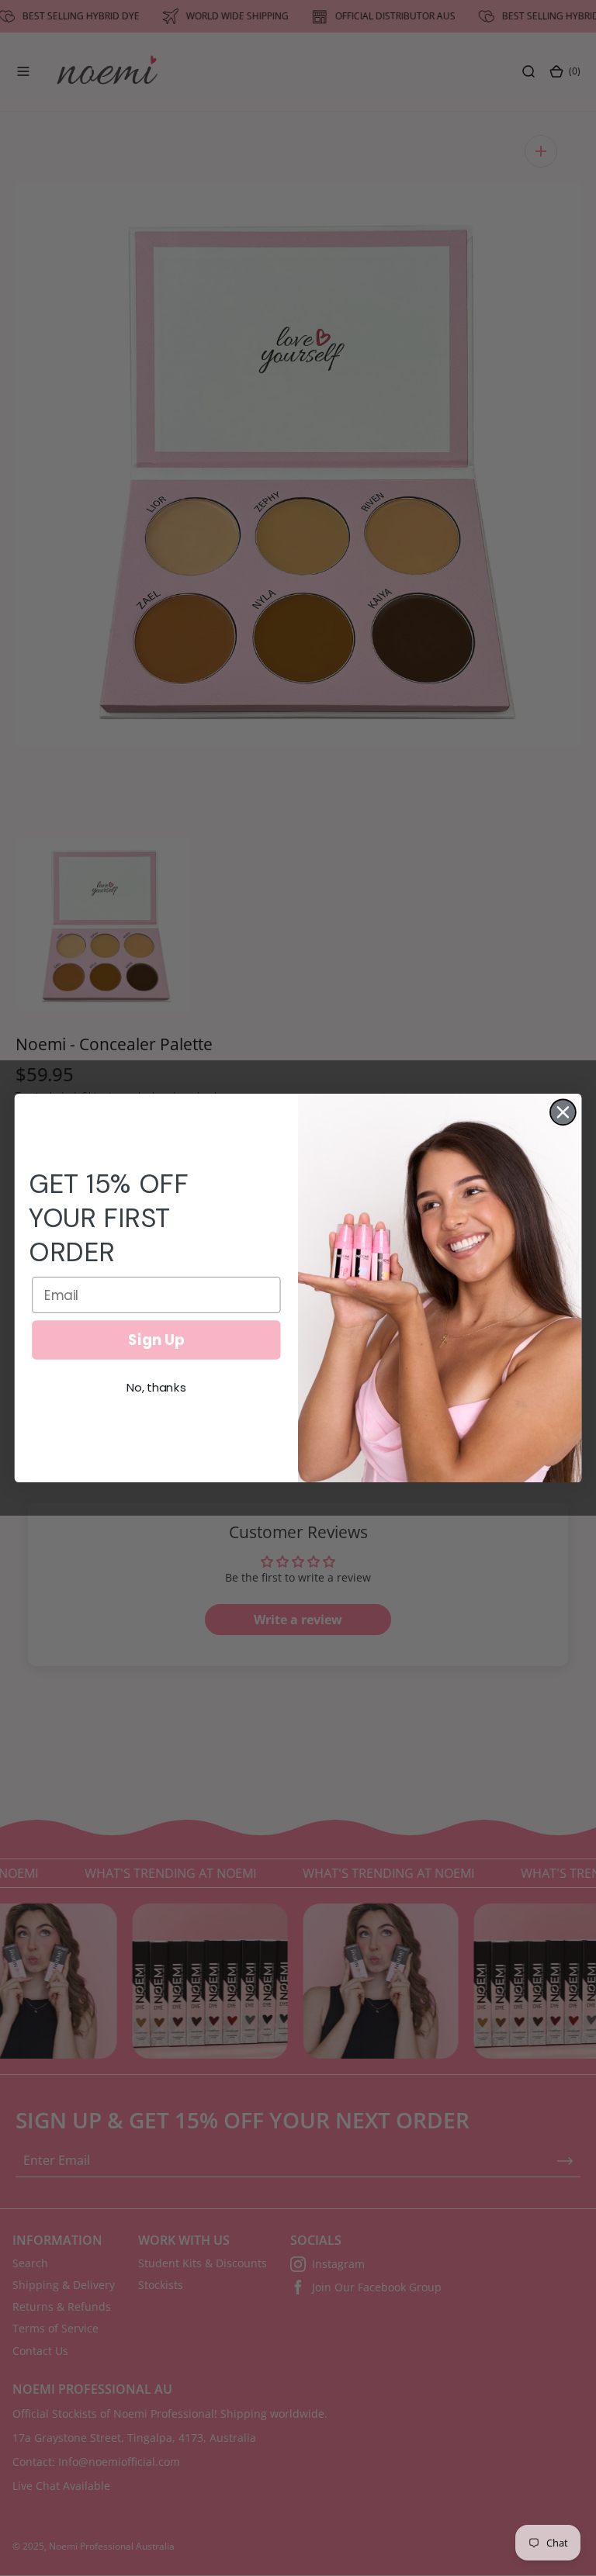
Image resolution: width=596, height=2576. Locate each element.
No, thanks (156, 1388)
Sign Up (156, 1340)
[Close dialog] (563, 1112)
